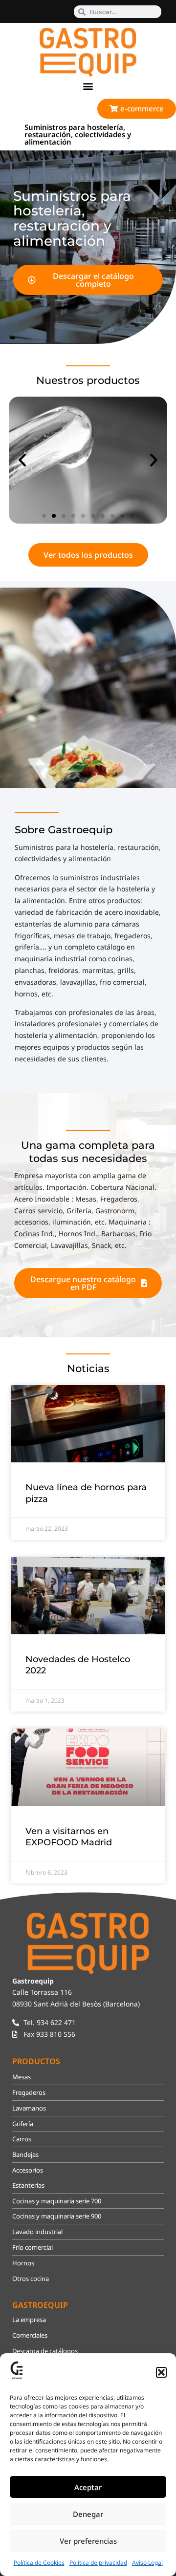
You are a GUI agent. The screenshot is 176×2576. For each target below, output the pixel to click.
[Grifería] (88, 460)
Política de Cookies (39, 2563)
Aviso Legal (147, 2563)
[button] (161, 2372)
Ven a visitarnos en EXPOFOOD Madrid (69, 1837)
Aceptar (88, 2487)
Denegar (88, 2514)
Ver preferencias (88, 2541)
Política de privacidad (98, 2563)
